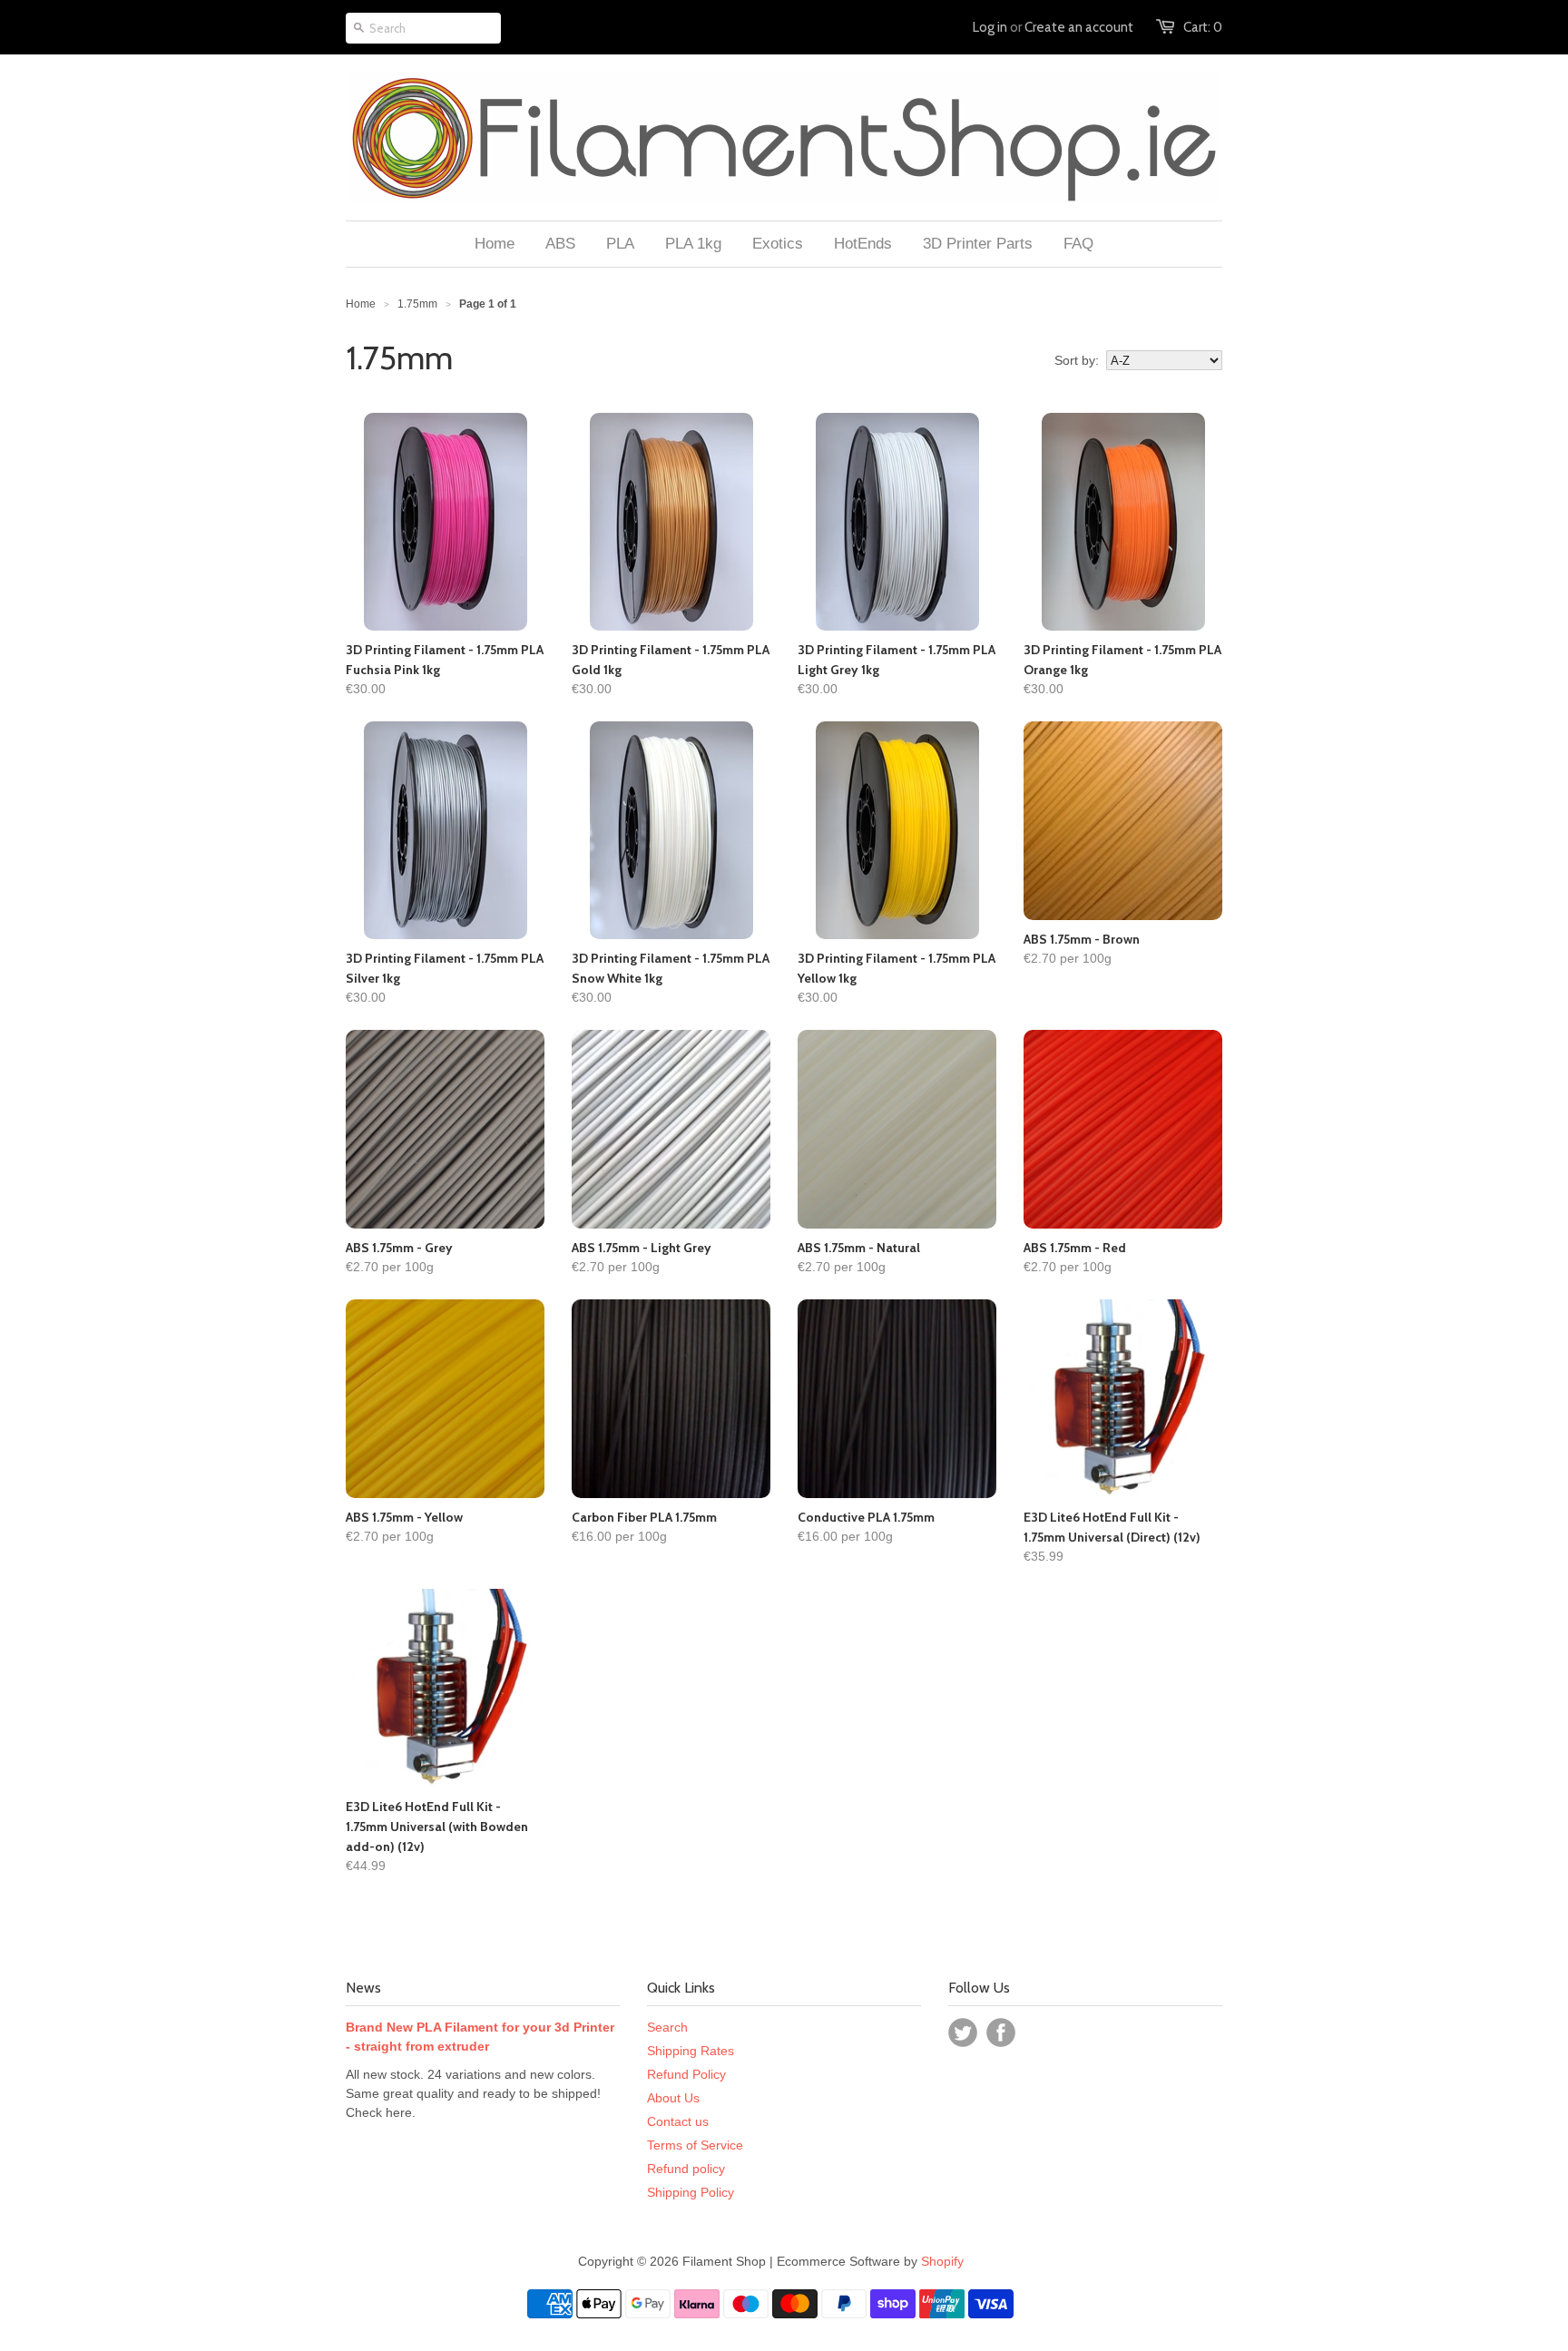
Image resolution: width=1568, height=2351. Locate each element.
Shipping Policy (691, 2192)
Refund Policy (686, 2074)
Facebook (1001, 2033)
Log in (990, 27)
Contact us (678, 2121)
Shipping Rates (691, 2051)
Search (667, 2027)
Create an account (1079, 27)
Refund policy (686, 2169)
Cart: (1203, 27)
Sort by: (1077, 360)
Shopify (942, 2261)
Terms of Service (695, 2145)
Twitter (963, 2033)
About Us (673, 2098)
